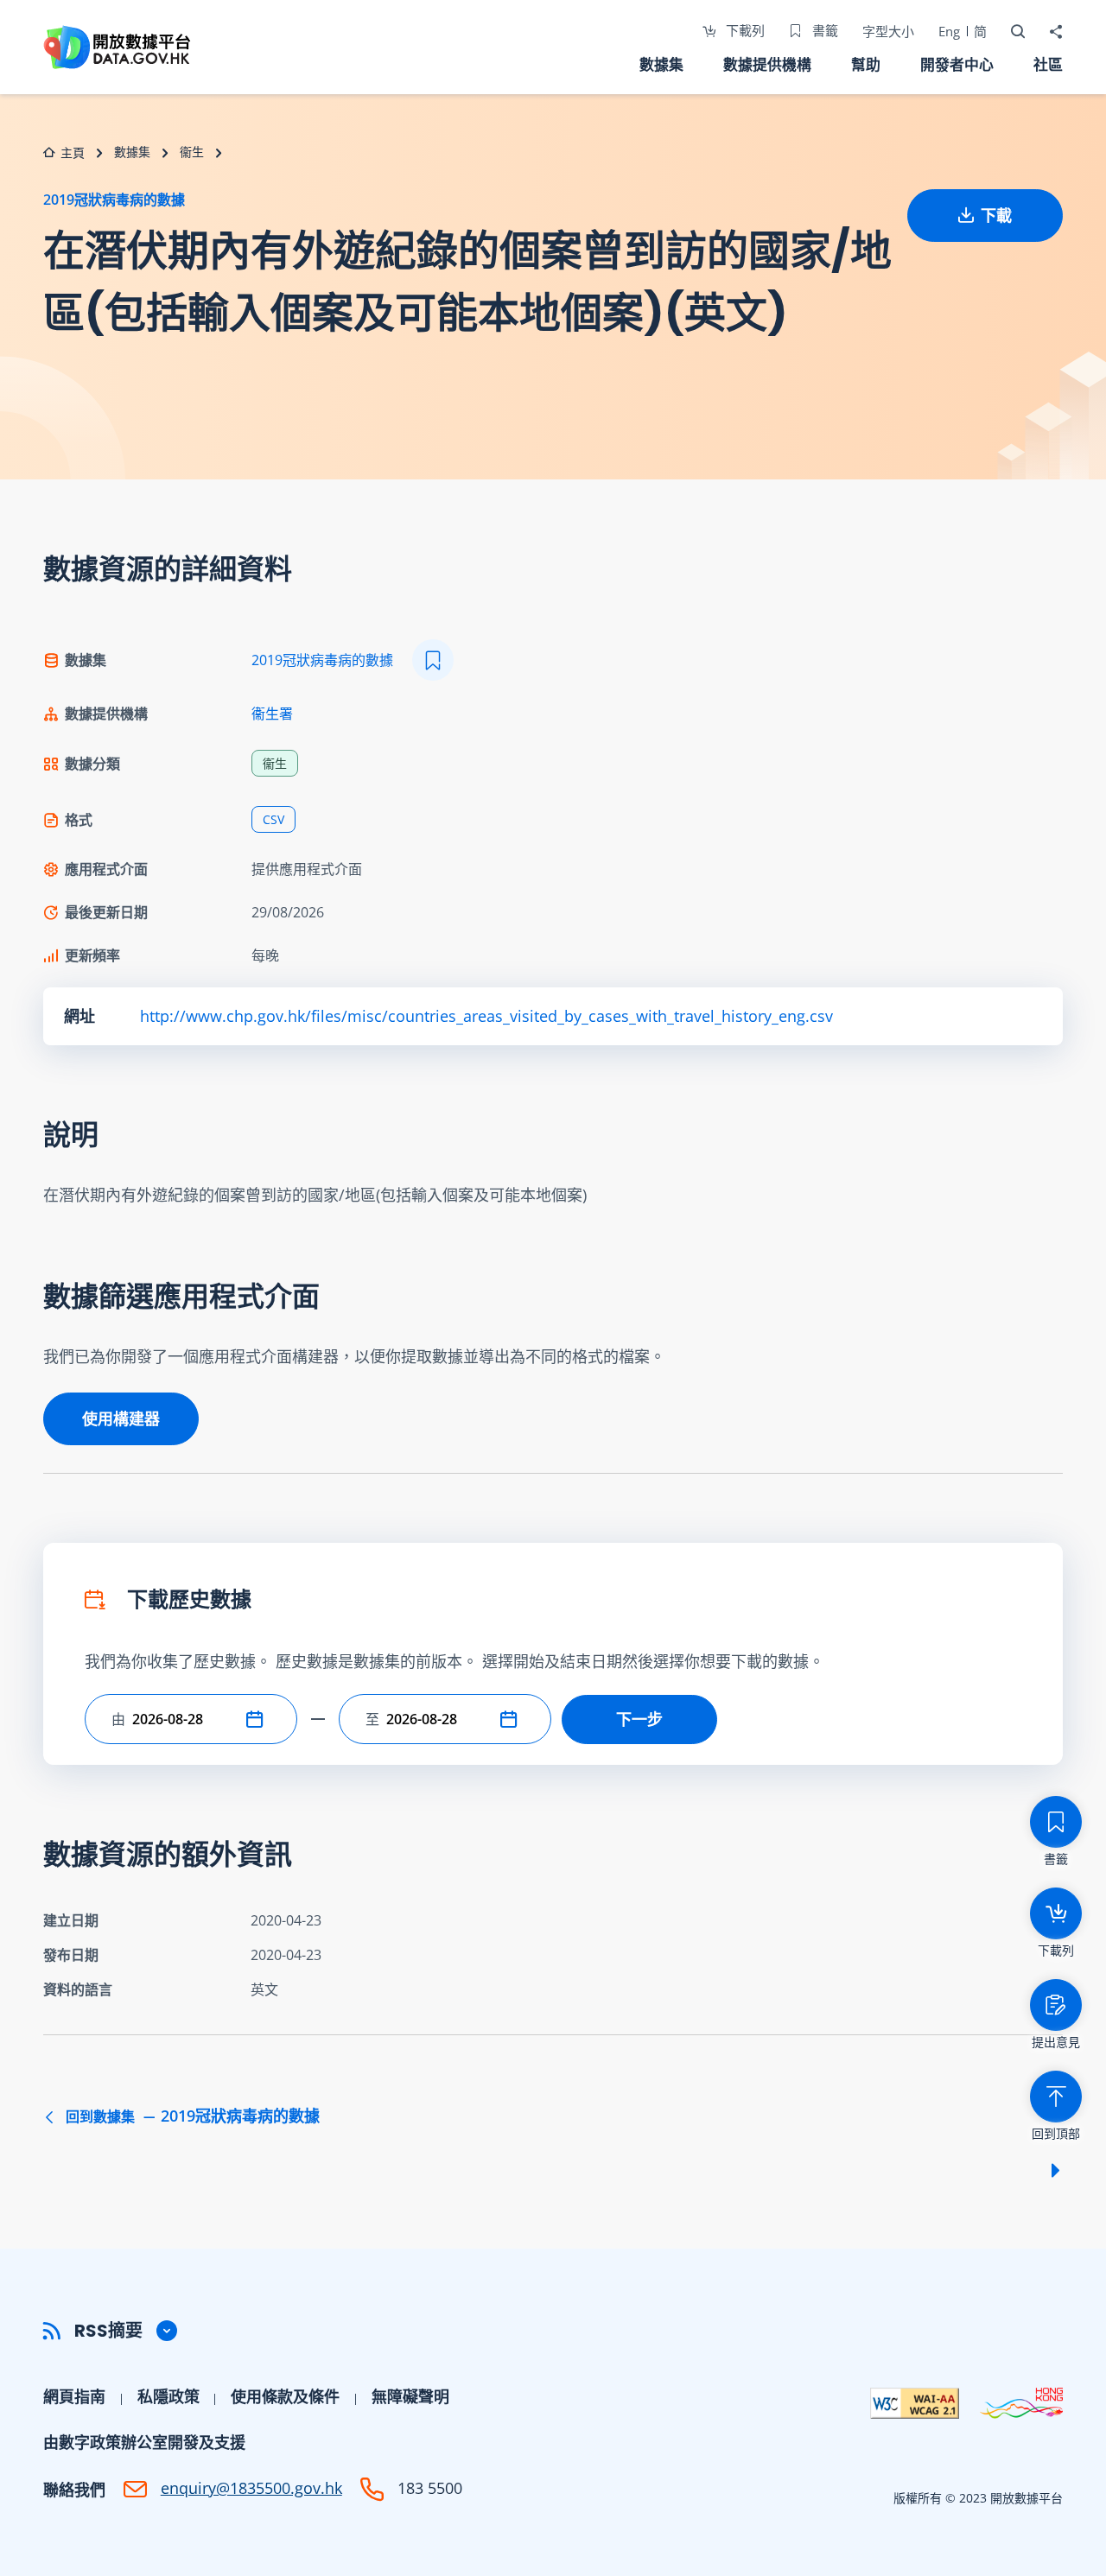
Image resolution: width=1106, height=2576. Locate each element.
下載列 (744, 30)
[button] (258, 1719)
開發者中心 (957, 64)
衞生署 (272, 714)
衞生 (192, 152)
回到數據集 (191, 2116)
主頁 (73, 152)
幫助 (866, 64)
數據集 (661, 64)
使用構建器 (121, 1418)
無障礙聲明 (410, 2396)
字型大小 (888, 31)
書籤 (823, 30)
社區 (1048, 64)
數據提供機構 (767, 64)
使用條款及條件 (285, 2396)
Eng (949, 31)
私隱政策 (168, 2396)
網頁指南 (74, 2396)
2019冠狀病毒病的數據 (114, 200)
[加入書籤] (433, 660)
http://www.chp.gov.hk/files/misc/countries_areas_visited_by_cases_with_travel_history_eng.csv (486, 1016)
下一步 (639, 1719)
